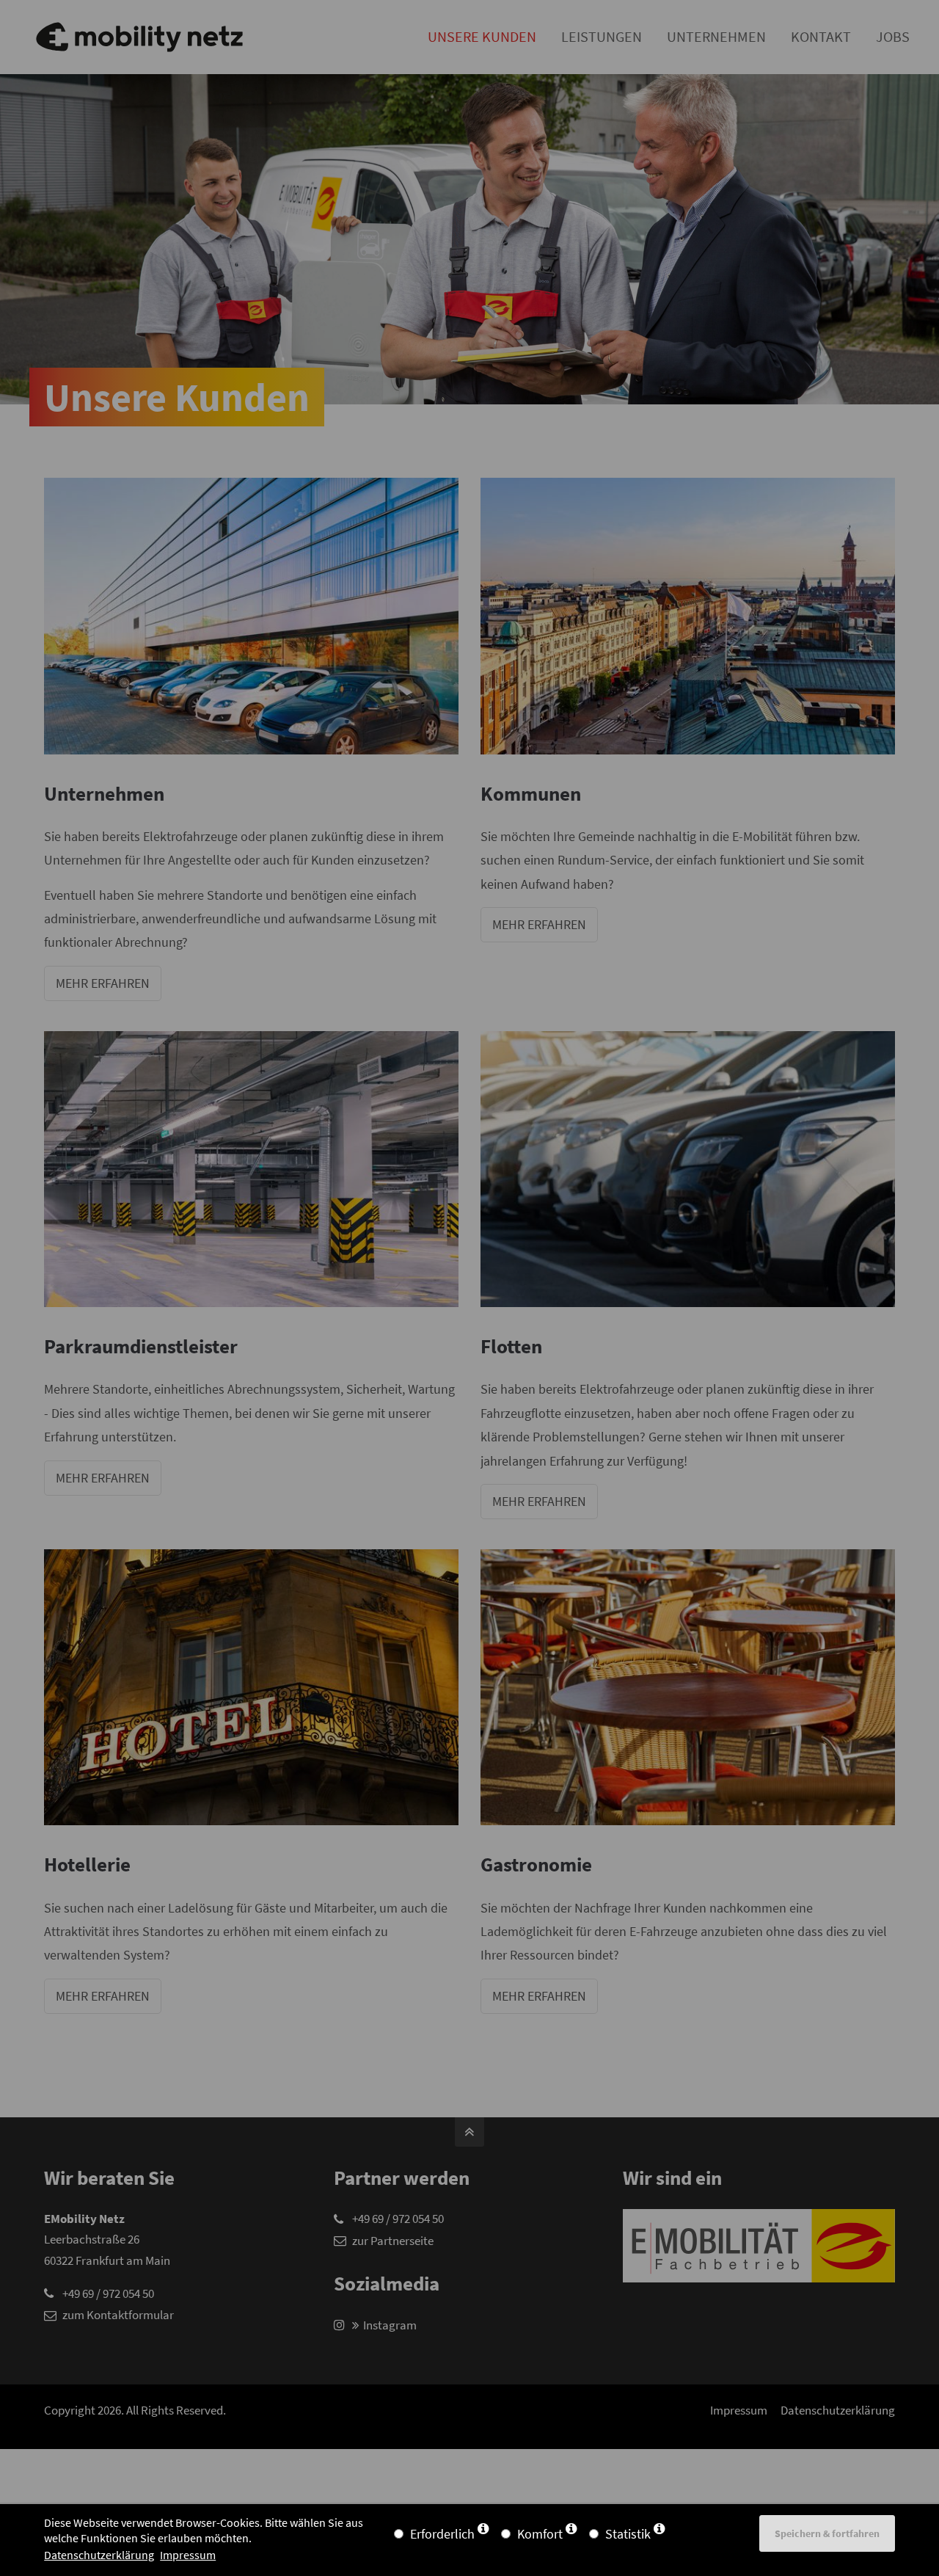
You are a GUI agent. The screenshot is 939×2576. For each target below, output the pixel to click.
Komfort (540, 2534)
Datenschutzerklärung (99, 2555)
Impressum (188, 2555)
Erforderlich (442, 2534)
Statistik (628, 2534)
